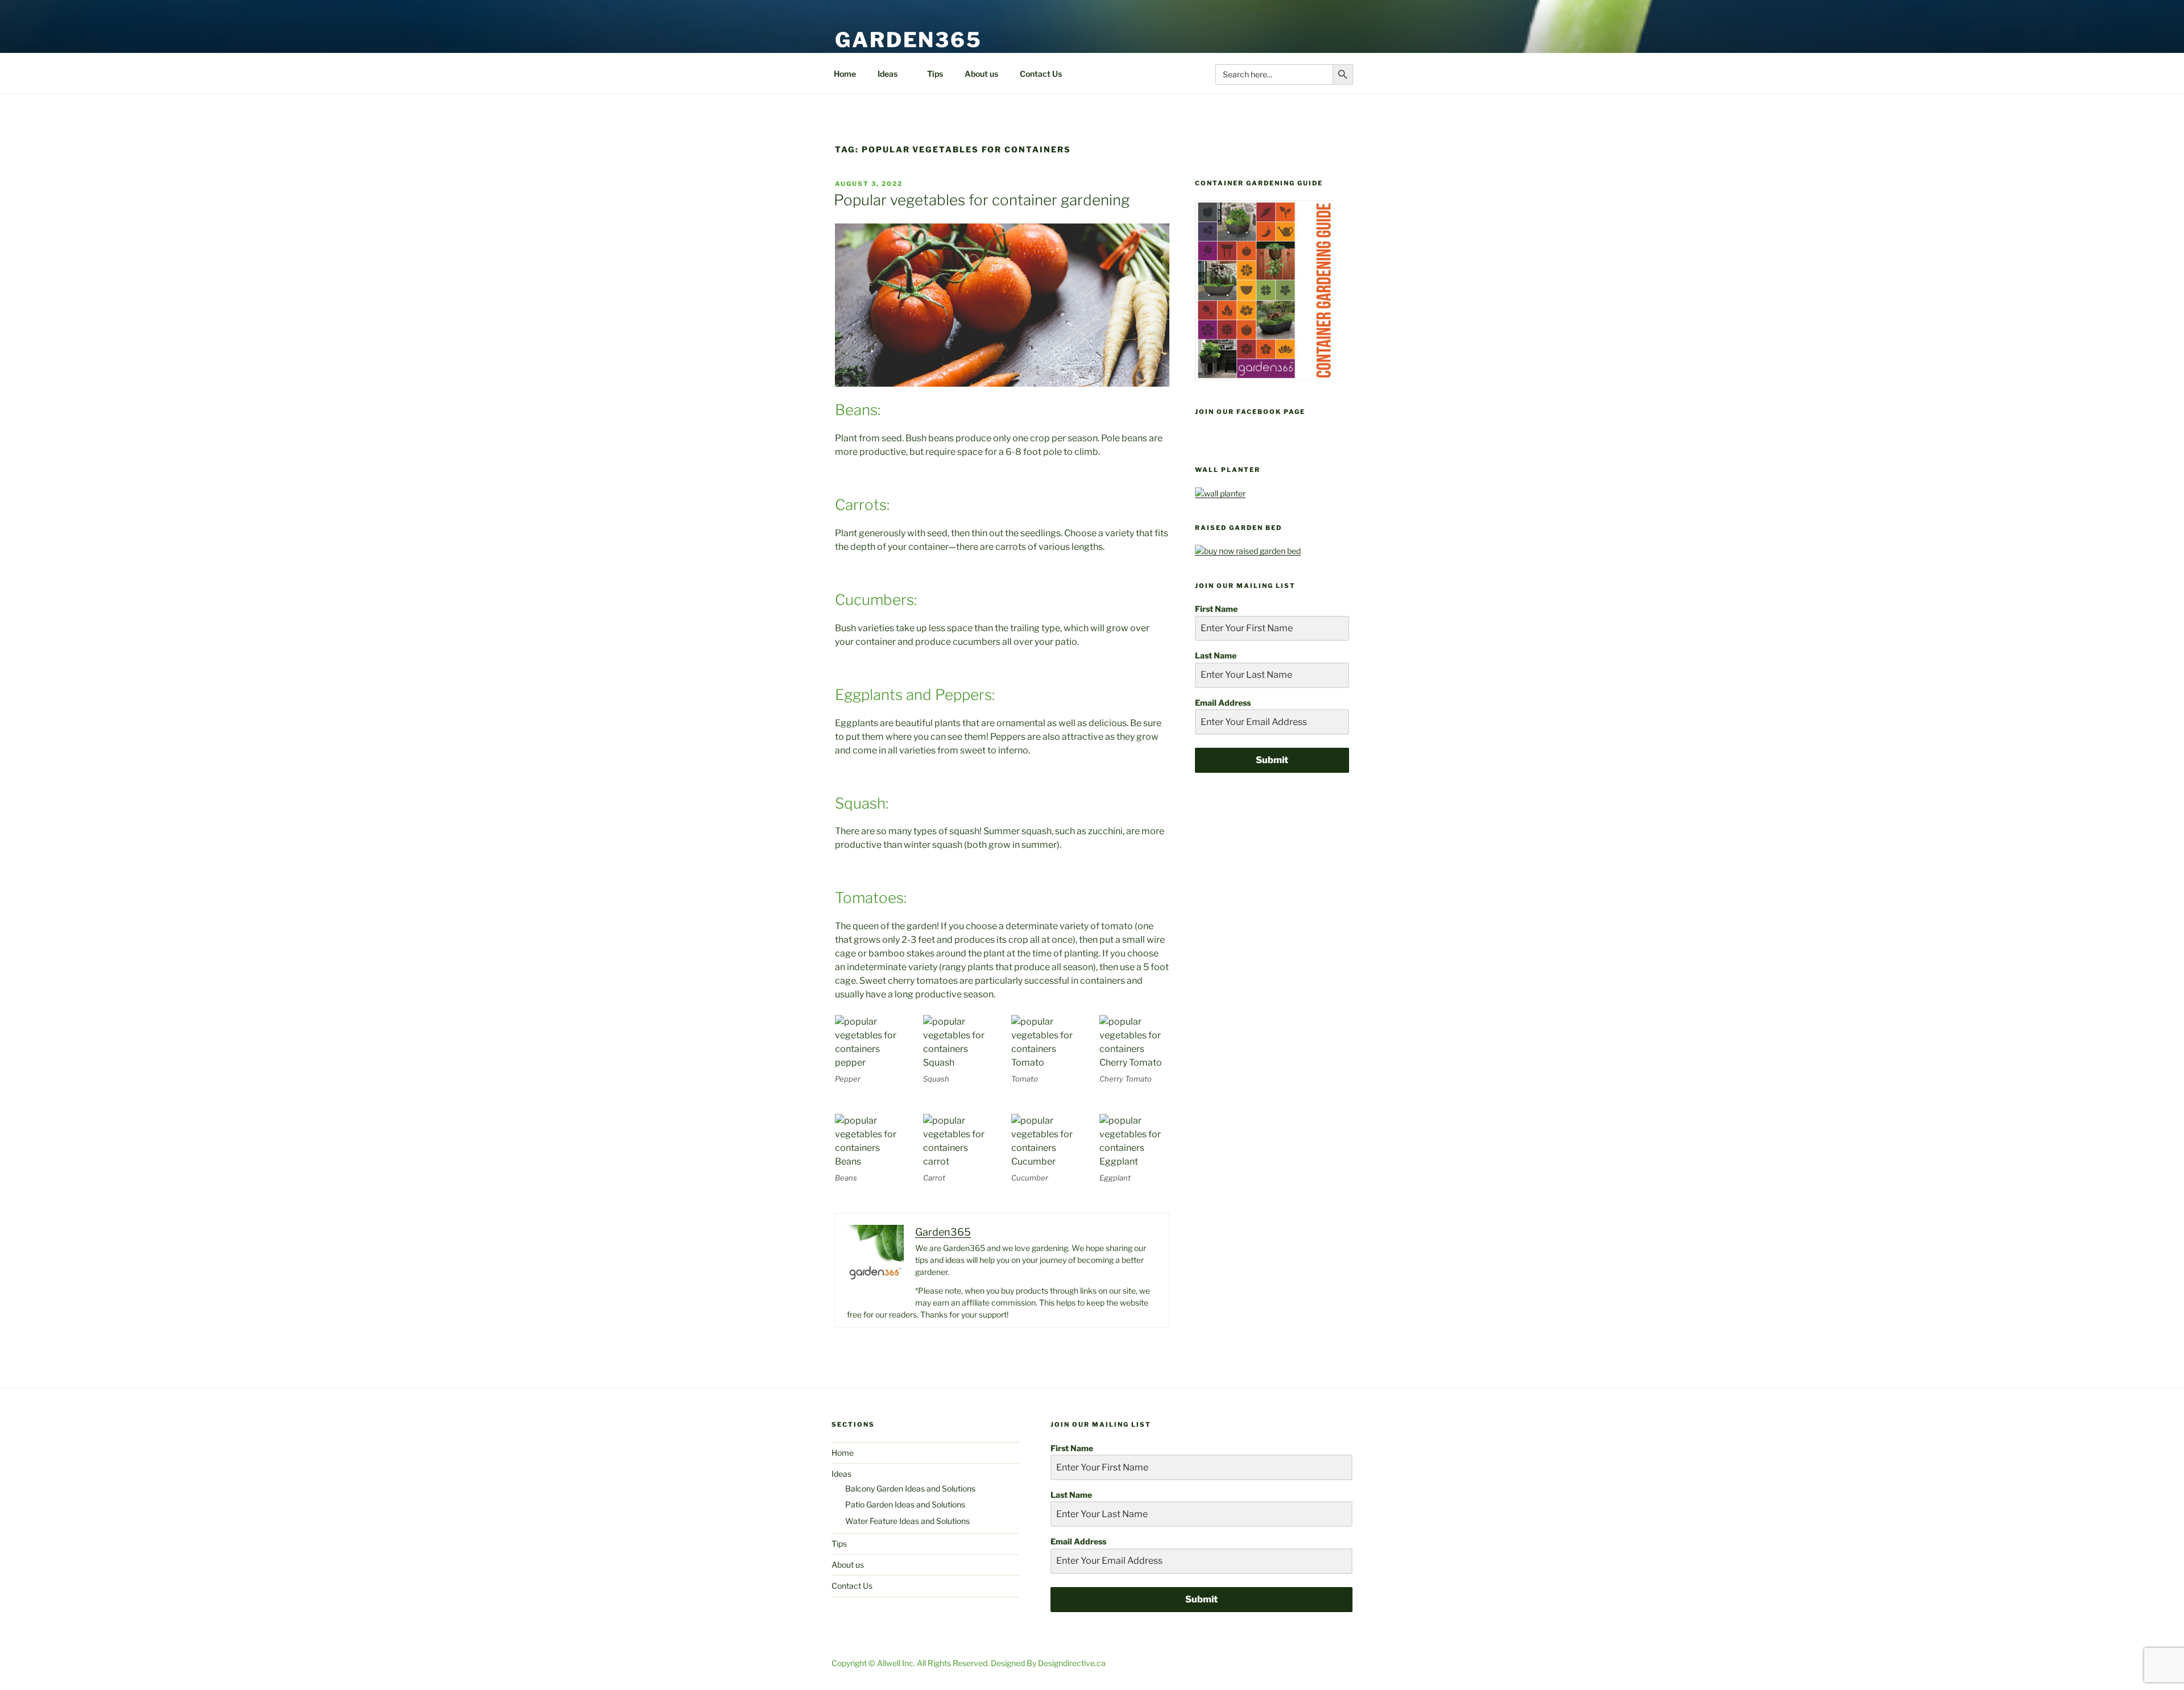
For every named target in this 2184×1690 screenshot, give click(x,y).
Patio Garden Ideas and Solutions (905, 1504)
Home (845, 74)
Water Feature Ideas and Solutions (907, 1521)
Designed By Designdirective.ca (1048, 1663)
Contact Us (1041, 74)
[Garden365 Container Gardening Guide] (1265, 377)
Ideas (888, 74)
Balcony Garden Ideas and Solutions (910, 1488)
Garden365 (909, 40)
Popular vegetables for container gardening (982, 200)
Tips (935, 74)
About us (981, 74)
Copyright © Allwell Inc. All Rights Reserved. (911, 1663)
